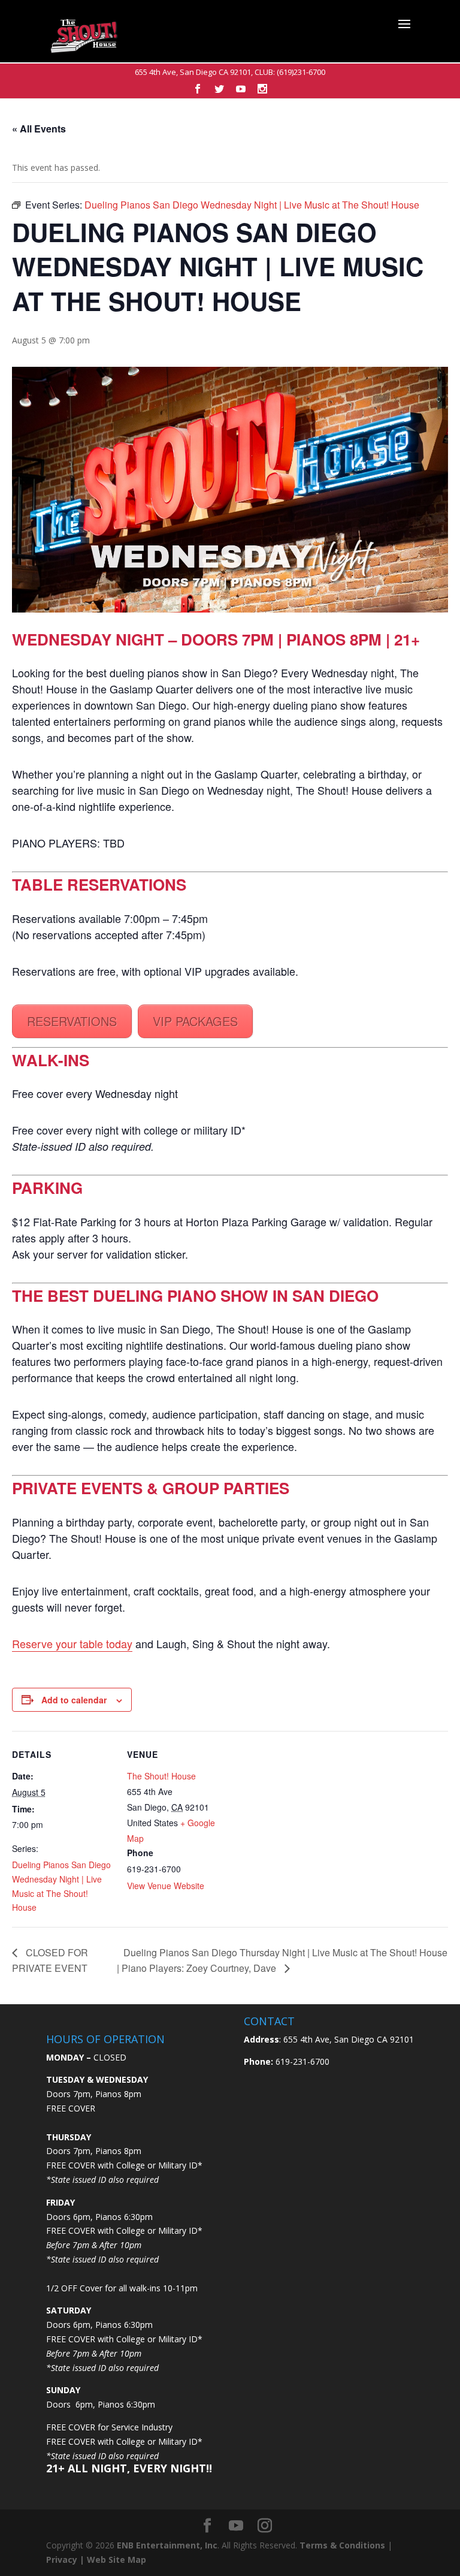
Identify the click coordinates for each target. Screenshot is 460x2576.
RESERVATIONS (72, 1021)
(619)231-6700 (301, 72)
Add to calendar (74, 1700)
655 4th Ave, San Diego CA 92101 (193, 72)
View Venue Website (166, 1886)
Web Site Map (116, 2560)
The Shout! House (161, 1776)
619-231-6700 (301, 2061)
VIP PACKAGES (195, 1021)
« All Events (39, 129)
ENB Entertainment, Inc (167, 2545)
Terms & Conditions (342, 2545)
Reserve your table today (72, 1643)
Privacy (62, 2560)
